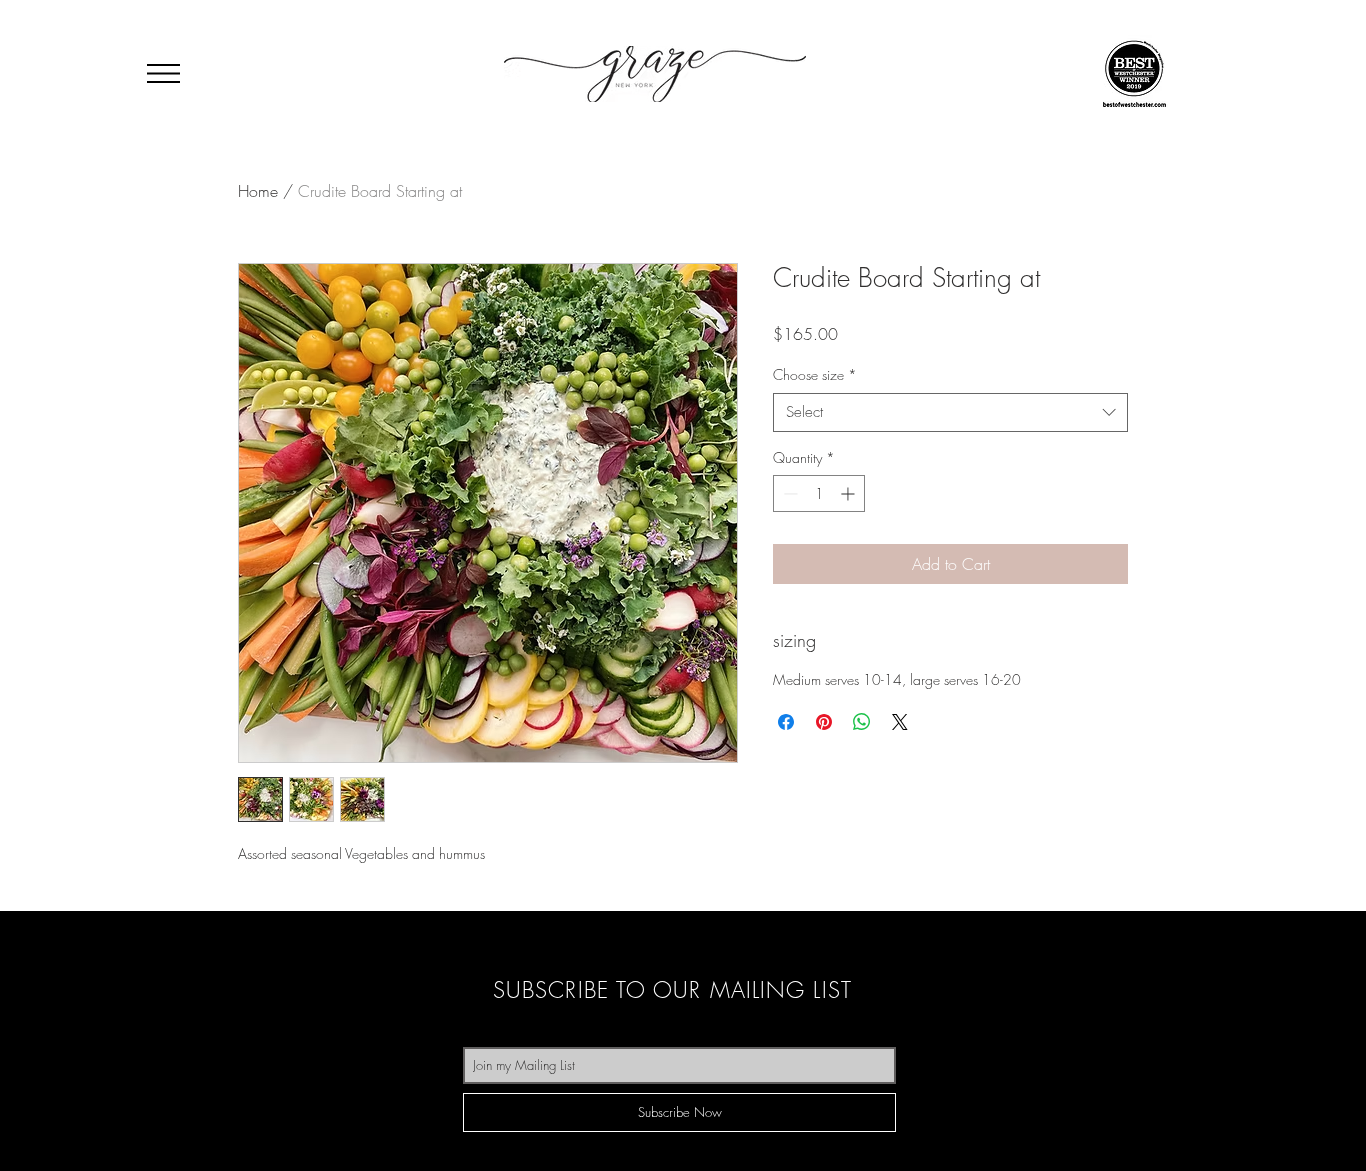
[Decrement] (788, 493)
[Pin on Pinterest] (824, 722)
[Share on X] (900, 722)
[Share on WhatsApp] (862, 722)
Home (258, 191)
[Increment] (849, 493)
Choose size (815, 374)
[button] (163, 73)
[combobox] (950, 412)
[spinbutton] (819, 493)
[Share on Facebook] (786, 722)
